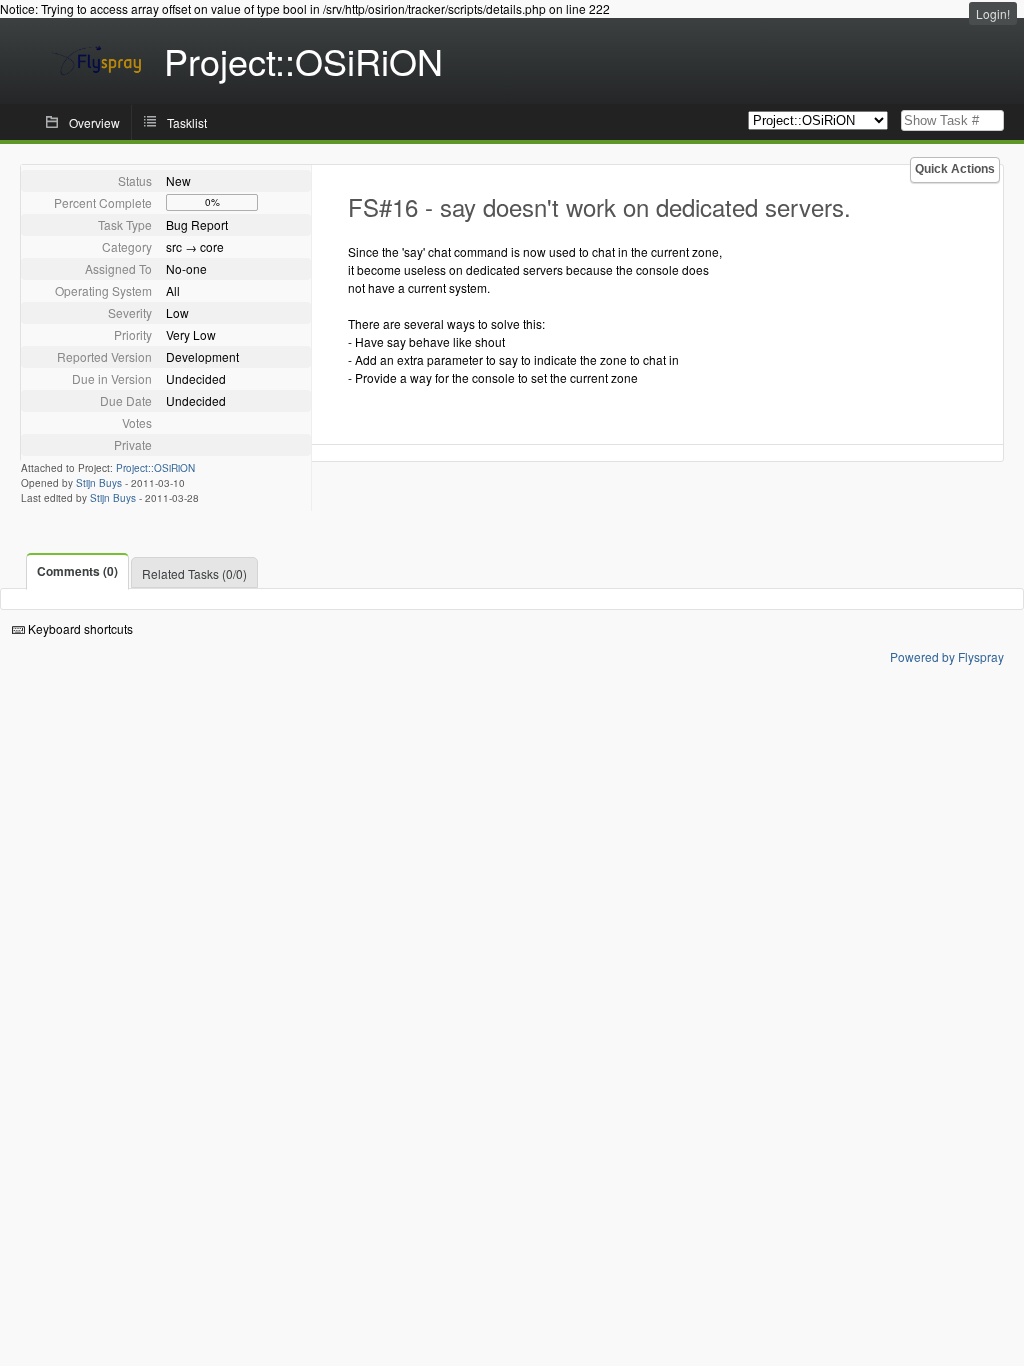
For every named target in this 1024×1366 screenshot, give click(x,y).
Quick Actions (955, 169)
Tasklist (187, 122)
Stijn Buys (99, 483)
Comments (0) (77, 571)
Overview (94, 122)
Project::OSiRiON (155, 468)
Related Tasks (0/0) (194, 573)
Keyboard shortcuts (79, 628)
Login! (993, 13)
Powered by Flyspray (947, 656)
